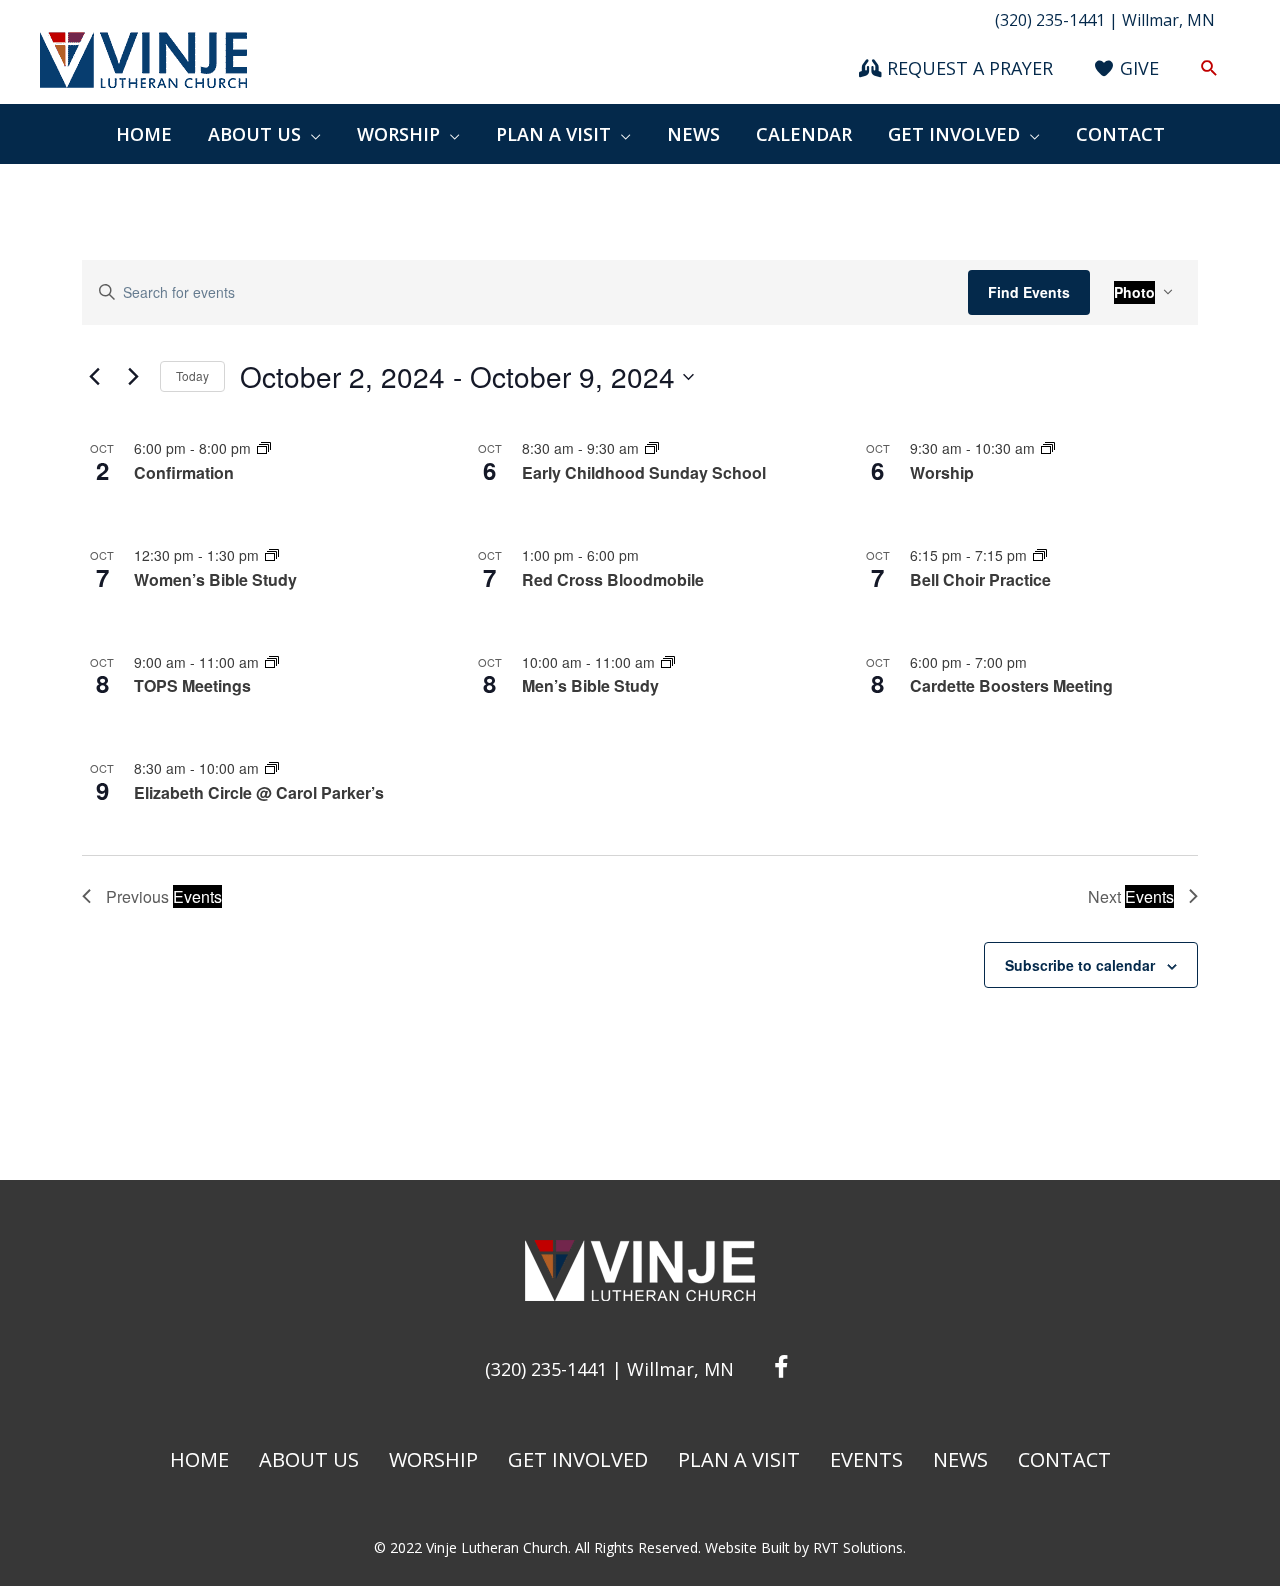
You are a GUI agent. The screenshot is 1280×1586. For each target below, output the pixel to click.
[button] (1209, 68)
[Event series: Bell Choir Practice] (1040, 555)
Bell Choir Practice (980, 579)
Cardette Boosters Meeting (1011, 685)
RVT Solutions (858, 1547)
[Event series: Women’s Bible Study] (272, 555)
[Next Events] (133, 377)
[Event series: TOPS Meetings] (272, 662)
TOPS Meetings (192, 685)
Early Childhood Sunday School (644, 472)
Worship (942, 472)
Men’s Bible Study (590, 685)
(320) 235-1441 (546, 1369)
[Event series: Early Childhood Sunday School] (652, 448)
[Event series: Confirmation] (264, 448)
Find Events (1029, 292)
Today (192, 375)
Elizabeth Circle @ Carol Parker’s (259, 792)
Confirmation (184, 472)
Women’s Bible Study (215, 579)
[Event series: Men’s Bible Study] (668, 662)
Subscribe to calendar (1080, 965)
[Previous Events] (94, 377)
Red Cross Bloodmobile (613, 579)
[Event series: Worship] (1048, 448)
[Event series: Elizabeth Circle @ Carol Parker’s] (272, 768)
